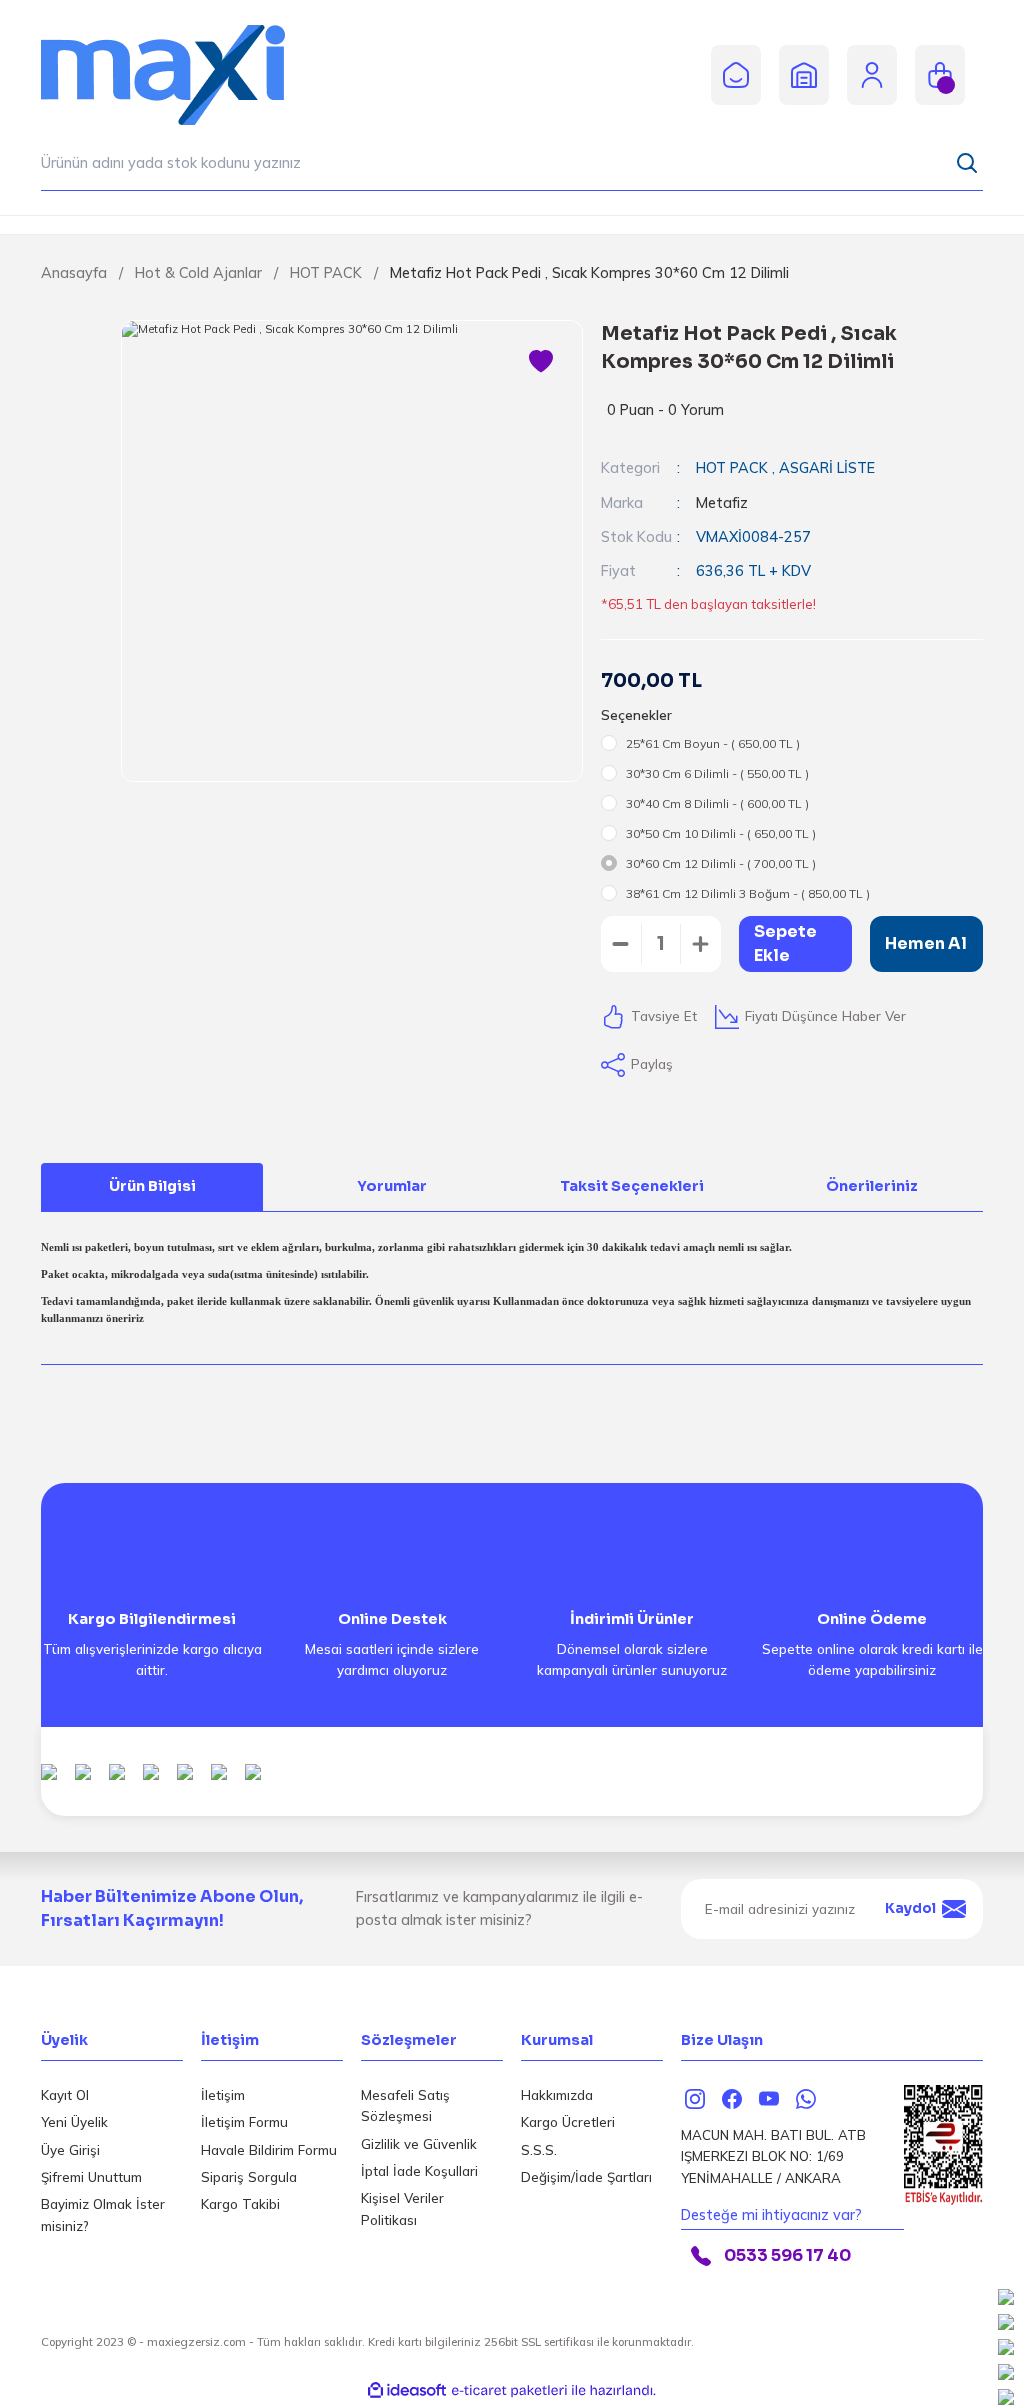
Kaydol (910, 1908)
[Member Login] (872, 74)
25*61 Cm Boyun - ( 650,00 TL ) (713, 743)
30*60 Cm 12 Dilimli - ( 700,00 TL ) (721, 863)
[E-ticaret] (509, 2390)
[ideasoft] (407, 2391)
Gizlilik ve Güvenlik (419, 2144)
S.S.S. (539, 2150)
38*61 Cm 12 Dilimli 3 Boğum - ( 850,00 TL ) (748, 893)
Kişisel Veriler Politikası (402, 2208)
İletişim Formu (244, 2122)
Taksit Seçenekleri (632, 1186)
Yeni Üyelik (74, 2122)
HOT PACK (734, 468)
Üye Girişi (70, 2150)
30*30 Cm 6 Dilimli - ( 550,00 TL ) (717, 773)
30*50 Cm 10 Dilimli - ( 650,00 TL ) (721, 833)
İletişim (223, 2095)
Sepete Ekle (785, 943)
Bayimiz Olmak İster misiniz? (103, 2214)
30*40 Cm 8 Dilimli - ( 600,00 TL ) (717, 803)
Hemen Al (926, 943)
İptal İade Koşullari (419, 2171)
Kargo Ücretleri (568, 2122)
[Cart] (940, 75)
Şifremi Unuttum (91, 2177)
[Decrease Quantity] (621, 944)
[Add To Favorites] (541, 362)
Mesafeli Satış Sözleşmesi (405, 2105)
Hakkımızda (557, 2095)
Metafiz (722, 503)
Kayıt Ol (65, 2095)
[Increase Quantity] (701, 944)
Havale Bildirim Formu (269, 2150)
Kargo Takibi (240, 2204)
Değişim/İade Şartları (586, 2177)
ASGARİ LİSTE (827, 468)
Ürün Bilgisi (152, 1186)
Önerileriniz (872, 1186)
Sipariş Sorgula (249, 2177)
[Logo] (181, 74)
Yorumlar (392, 1186)
